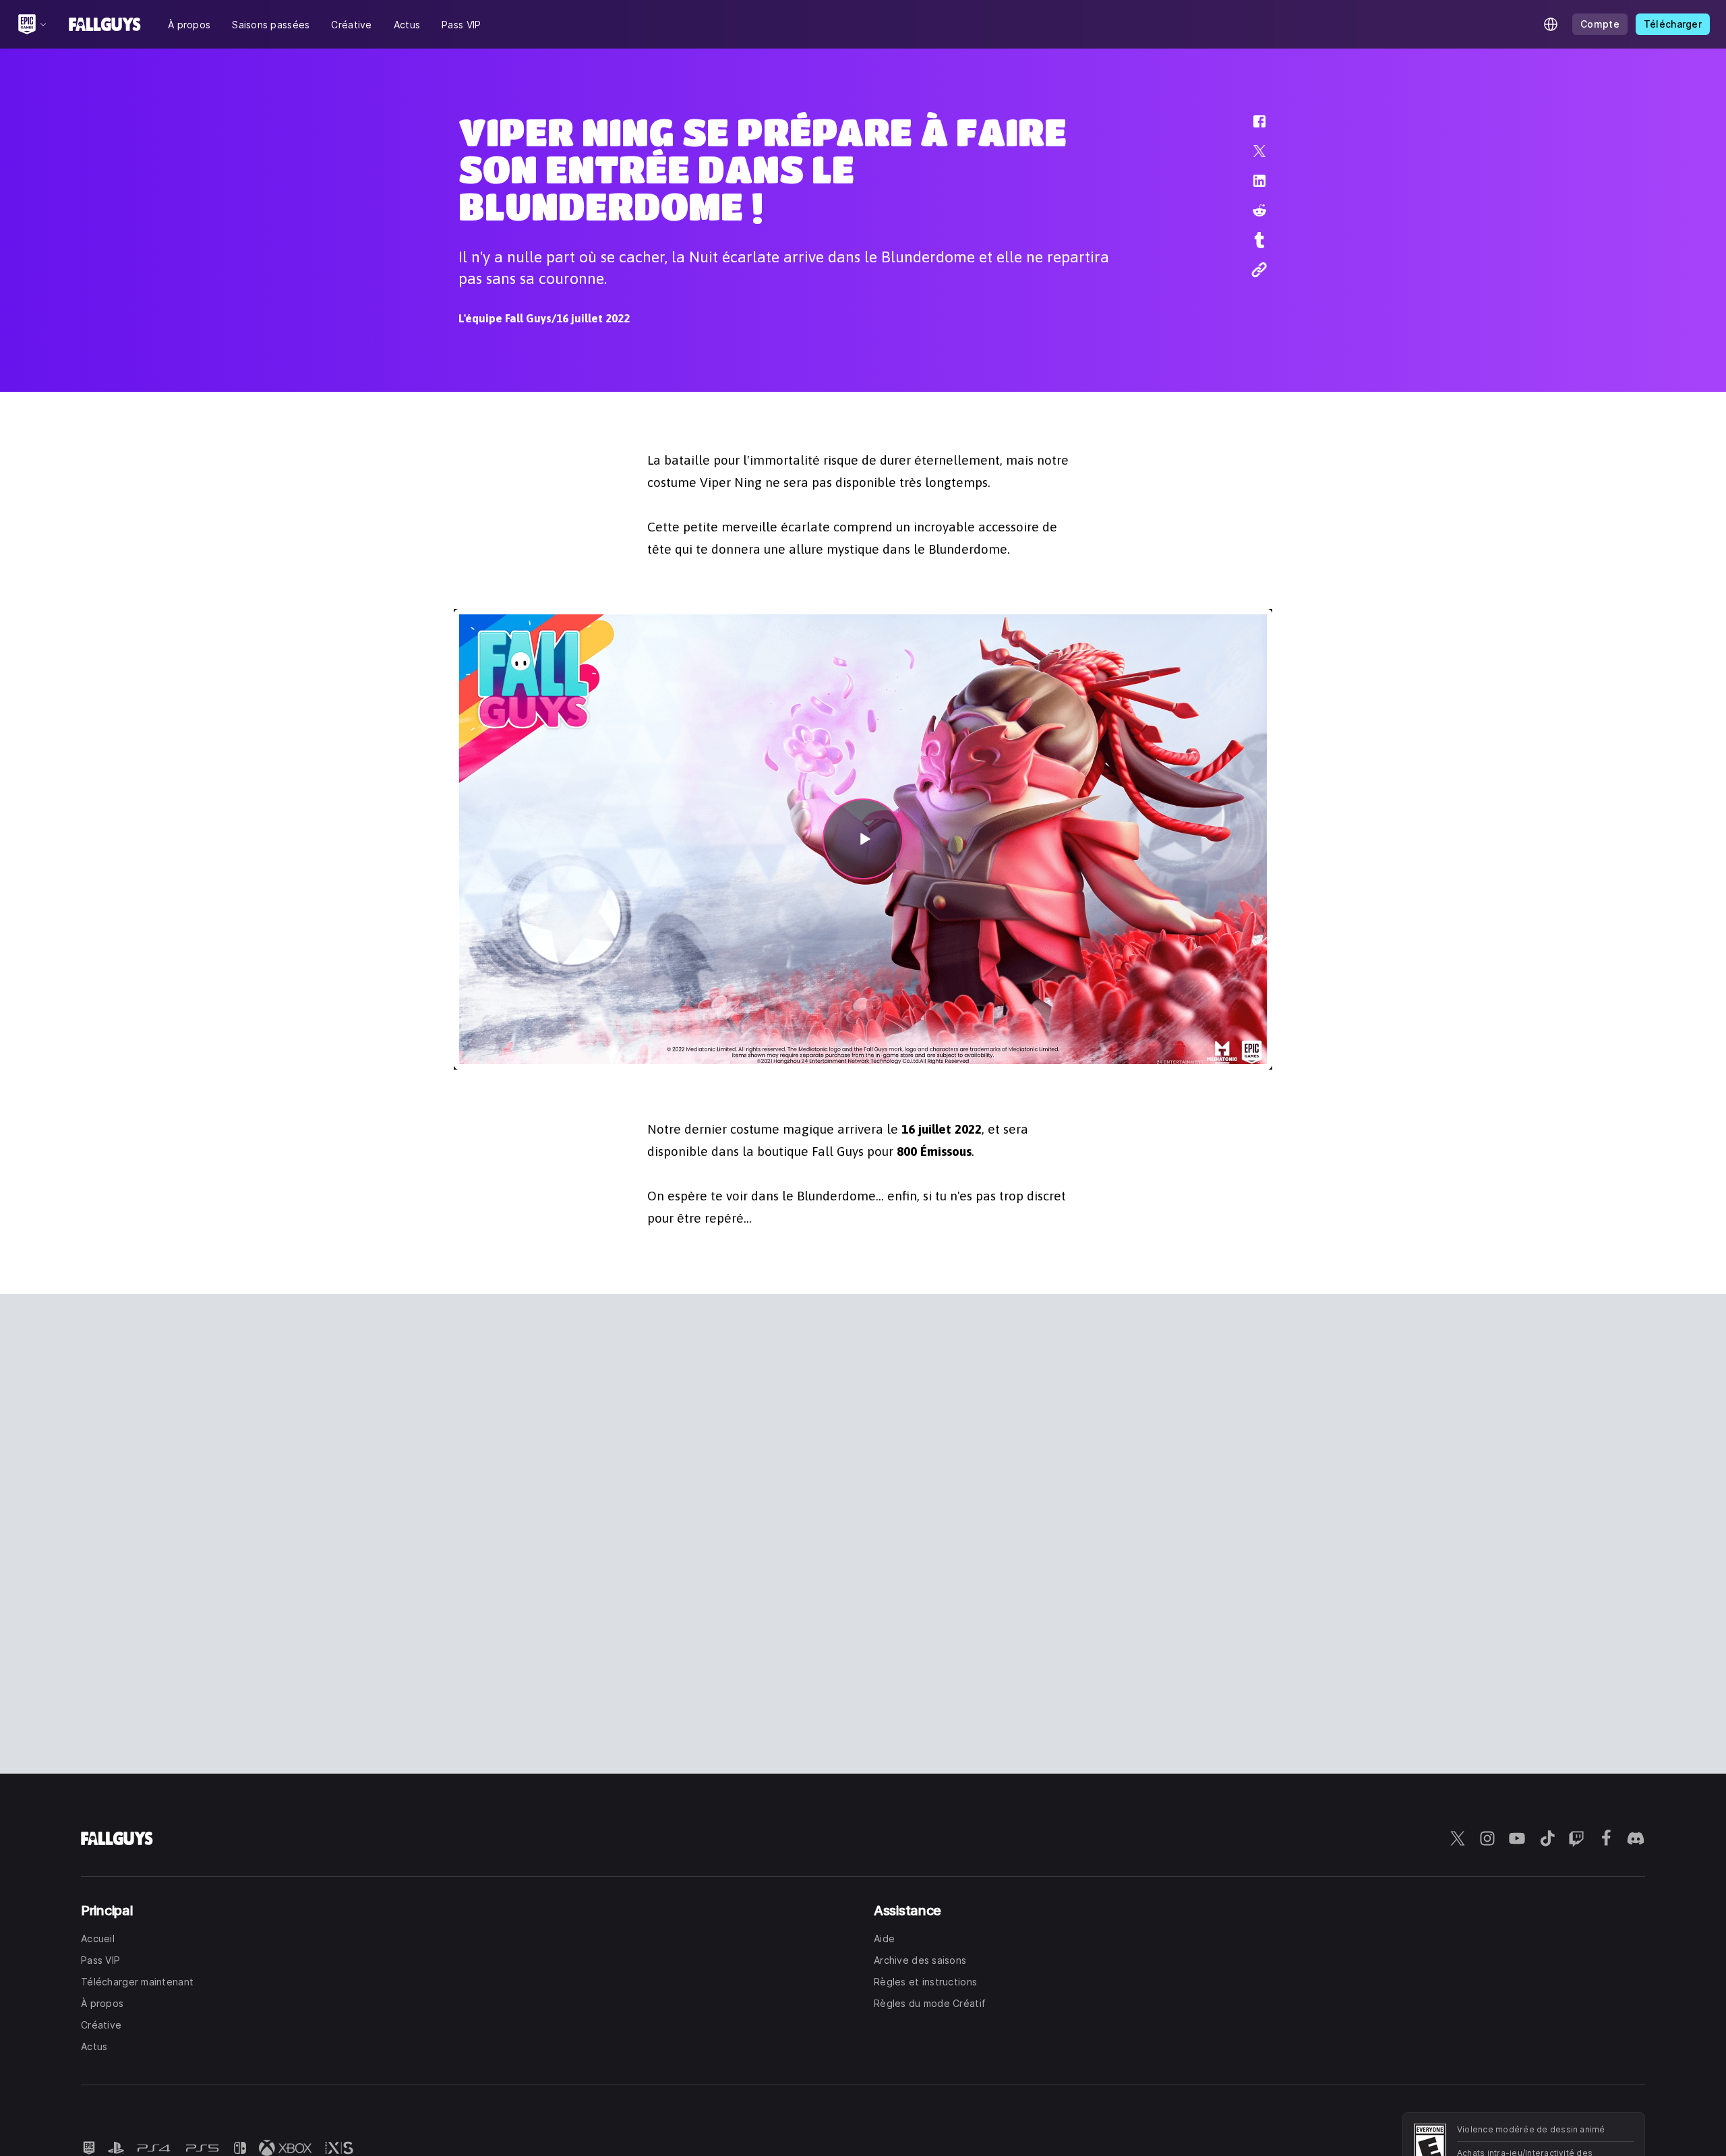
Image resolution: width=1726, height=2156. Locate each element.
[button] (1251, 128)
